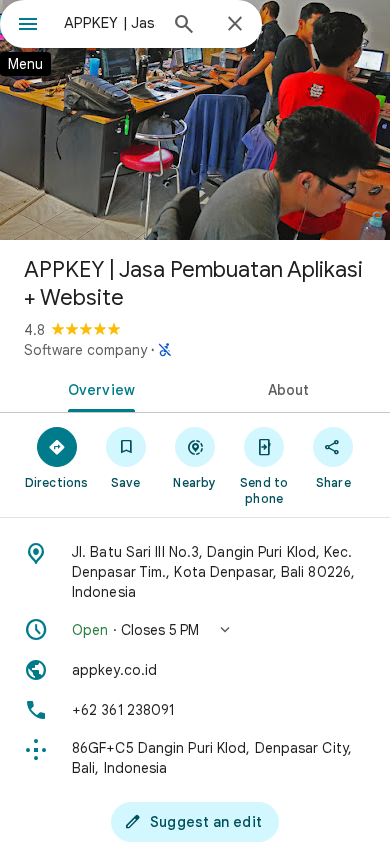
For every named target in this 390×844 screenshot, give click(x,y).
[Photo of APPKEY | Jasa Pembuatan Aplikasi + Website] (195, 120)
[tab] (97, 388)
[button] (195, 630)
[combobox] (110, 23)
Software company (85, 350)
